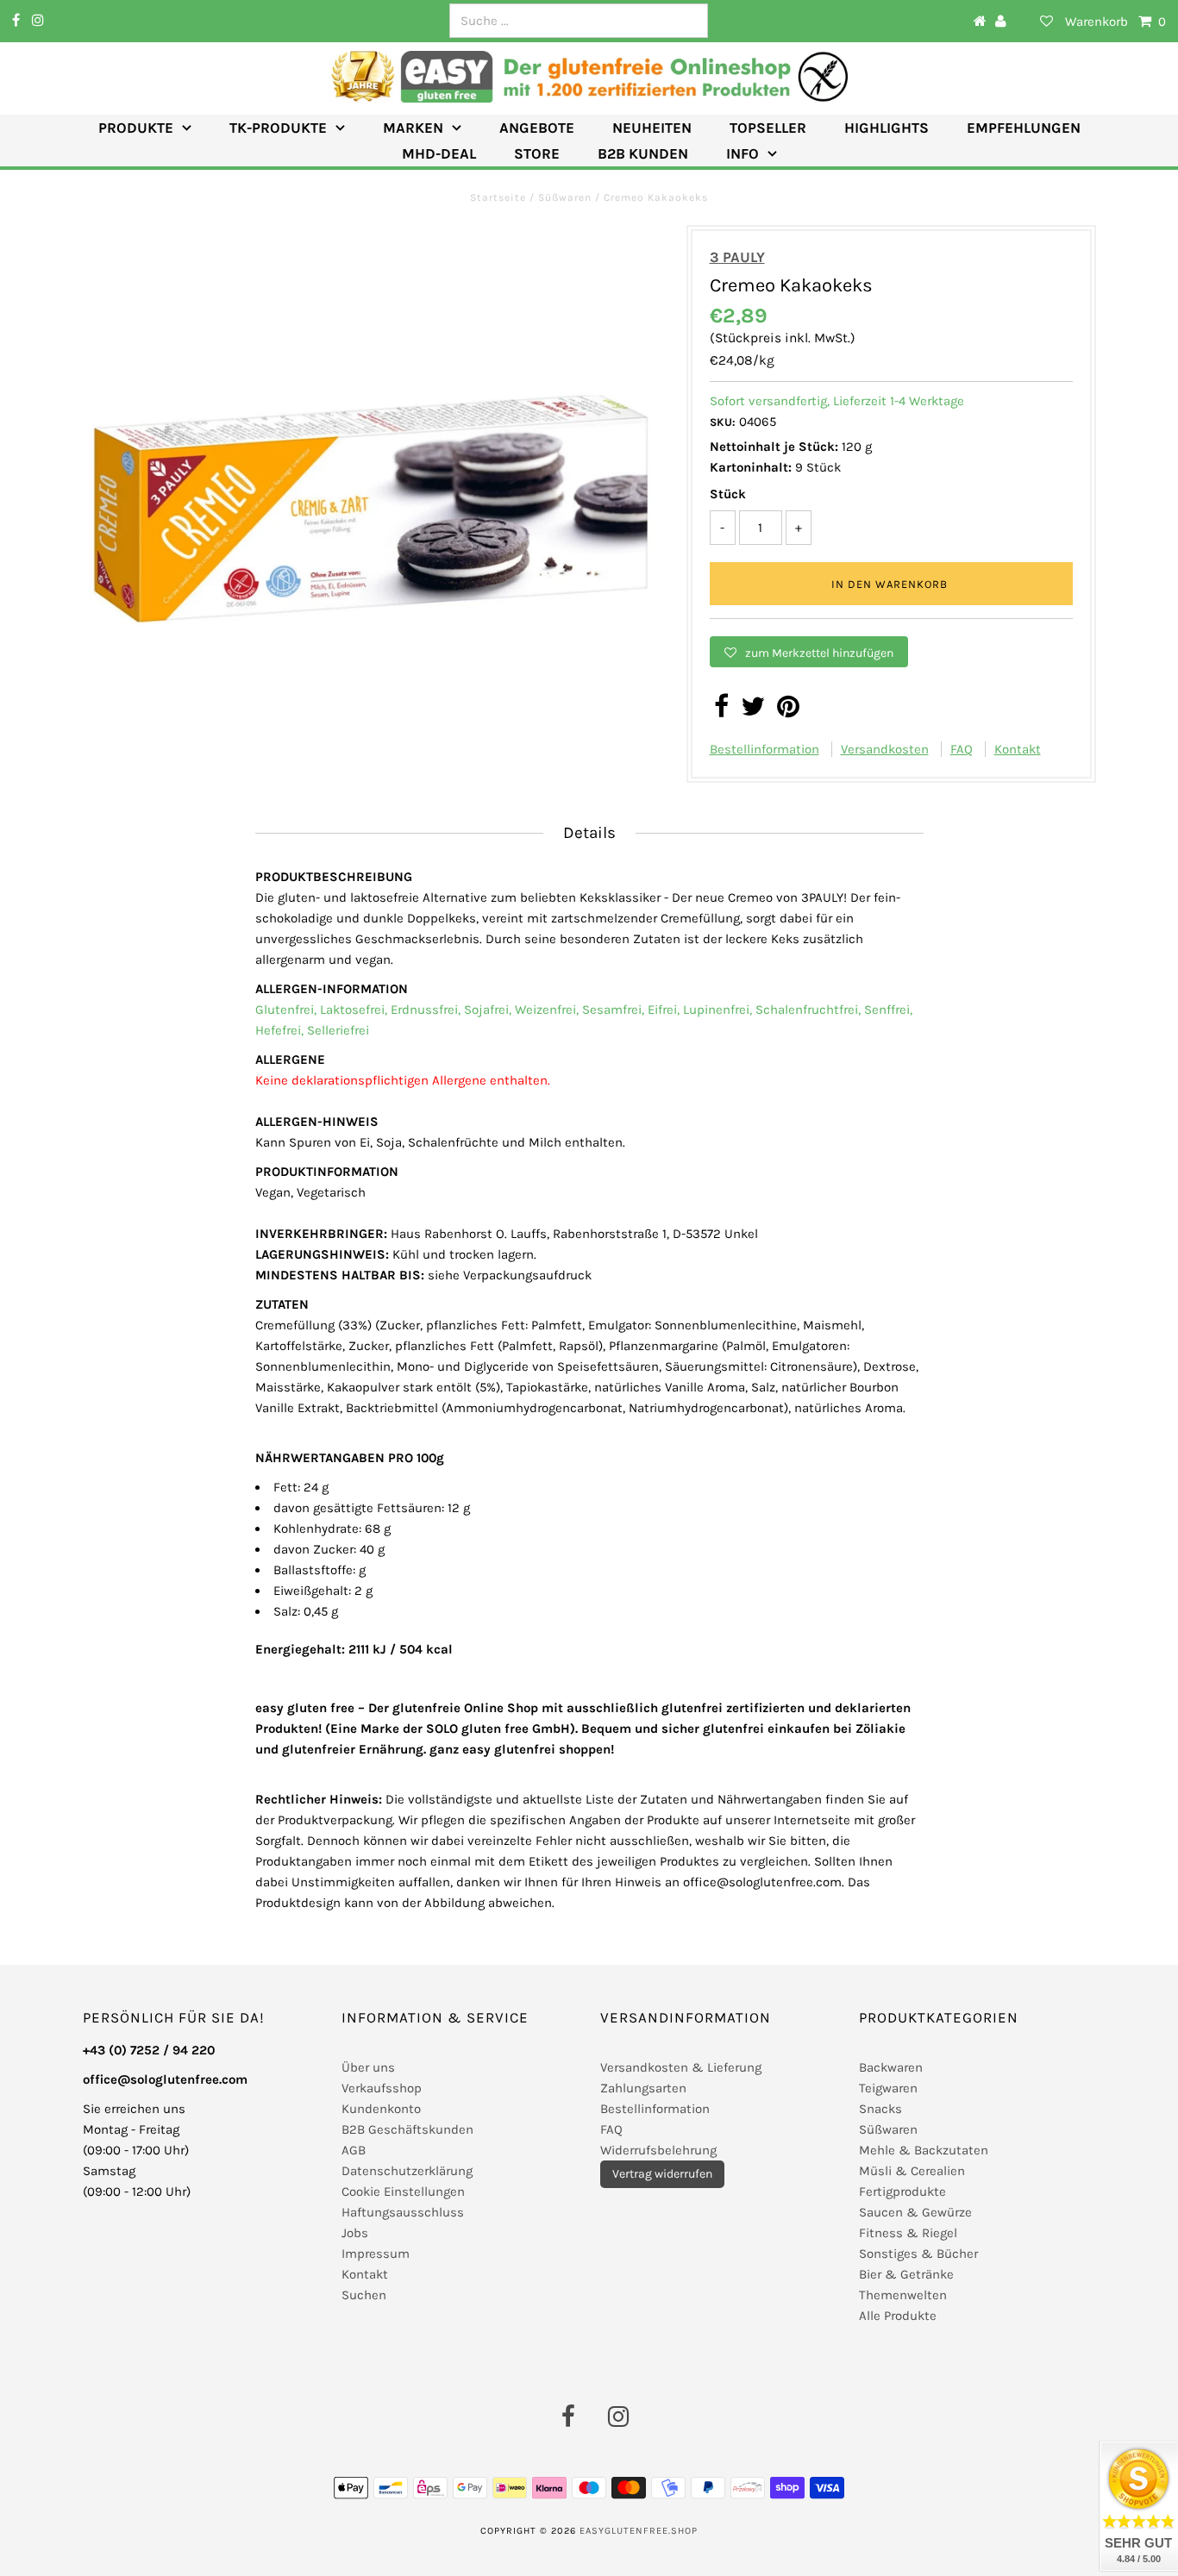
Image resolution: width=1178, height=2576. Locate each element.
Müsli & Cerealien (912, 2171)
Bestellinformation (764, 749)
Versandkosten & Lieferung (681, 2067)
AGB (354, 2150)
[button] (809, 652)
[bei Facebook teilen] (721, 711)
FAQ (962, 749)
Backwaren (891, 2067)
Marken (413, 128)
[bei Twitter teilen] (753, 711)
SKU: (723, 422)
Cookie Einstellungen (403, 2191)
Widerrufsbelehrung (658, 2150)
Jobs (355, 2233)
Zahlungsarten (643, 2088)
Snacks (880, 2109)
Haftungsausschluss (403, 2212)
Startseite (500, 197)
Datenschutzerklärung (407, 2171)
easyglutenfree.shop (639, 2531)
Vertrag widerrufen (662, 2174)
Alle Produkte (898, 2316)
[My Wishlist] (1036, 22)
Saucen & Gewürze (915, 2212)
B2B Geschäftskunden (407, 2129)
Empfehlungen (1024, 128)
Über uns (368, 2067)
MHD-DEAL (439, 153)
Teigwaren (888, 2088)
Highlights (887, 128)
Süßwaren (565, 197)
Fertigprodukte (902, 2191)
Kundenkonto (381, 2109)
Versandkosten (885, 749)
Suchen (364, 2295)
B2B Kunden (643, 153)
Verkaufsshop (382, 2088)
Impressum (376, 2254)
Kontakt (1018, 749)
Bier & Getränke (906, 2274)
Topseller (768, 128)
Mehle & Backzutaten (924, 2150)
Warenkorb (1115, 22)
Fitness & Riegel (908, 2233)
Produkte (136, 128)
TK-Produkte (278, 128)
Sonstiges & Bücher (918, 2254)
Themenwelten (903, 2295)
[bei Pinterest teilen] (788, 711)
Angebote (537, 128)
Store (537, 153)
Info (743, 153)
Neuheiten (652, 128)
